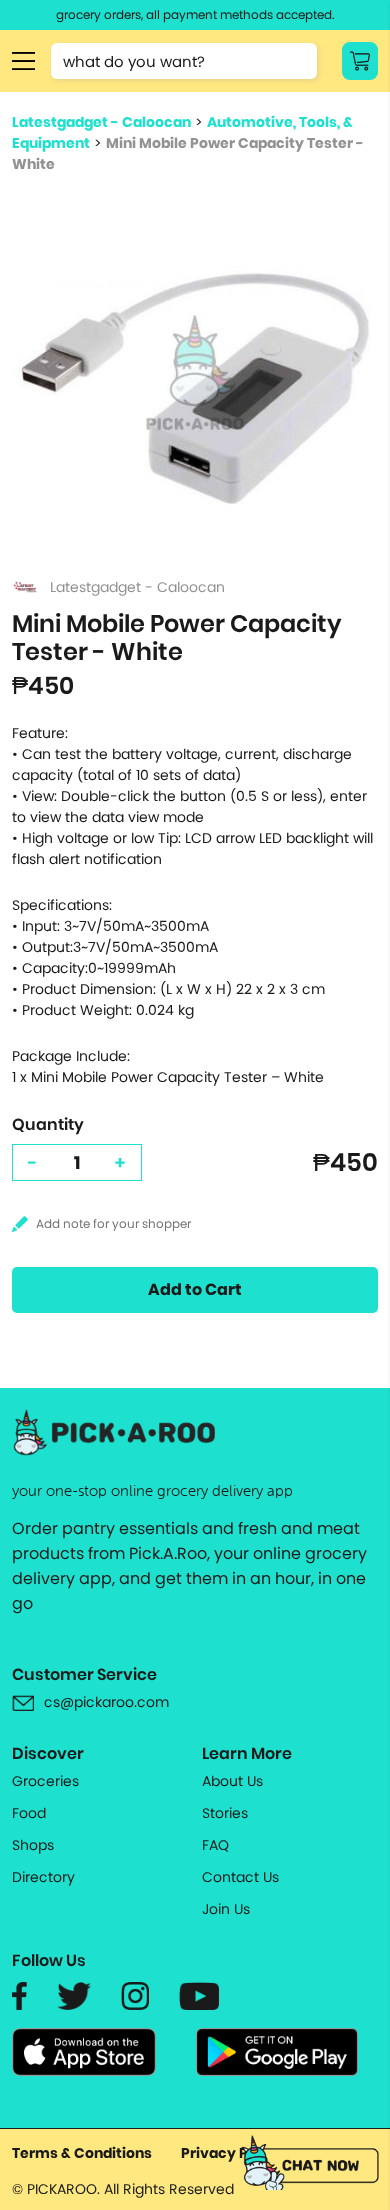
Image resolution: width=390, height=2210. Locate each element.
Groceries (45, 1781)
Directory (43, 1877)
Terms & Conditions (82, 2153)
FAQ (215, 1845)
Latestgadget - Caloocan (101, 122)
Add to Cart (195, 1289)
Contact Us (240, 1877)
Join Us (226, 1909)
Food (29, 1813)
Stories (225, 1813)
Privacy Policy (232, 2153)
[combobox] (184, 61)
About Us (232, 1781)
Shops (33, 1845)
